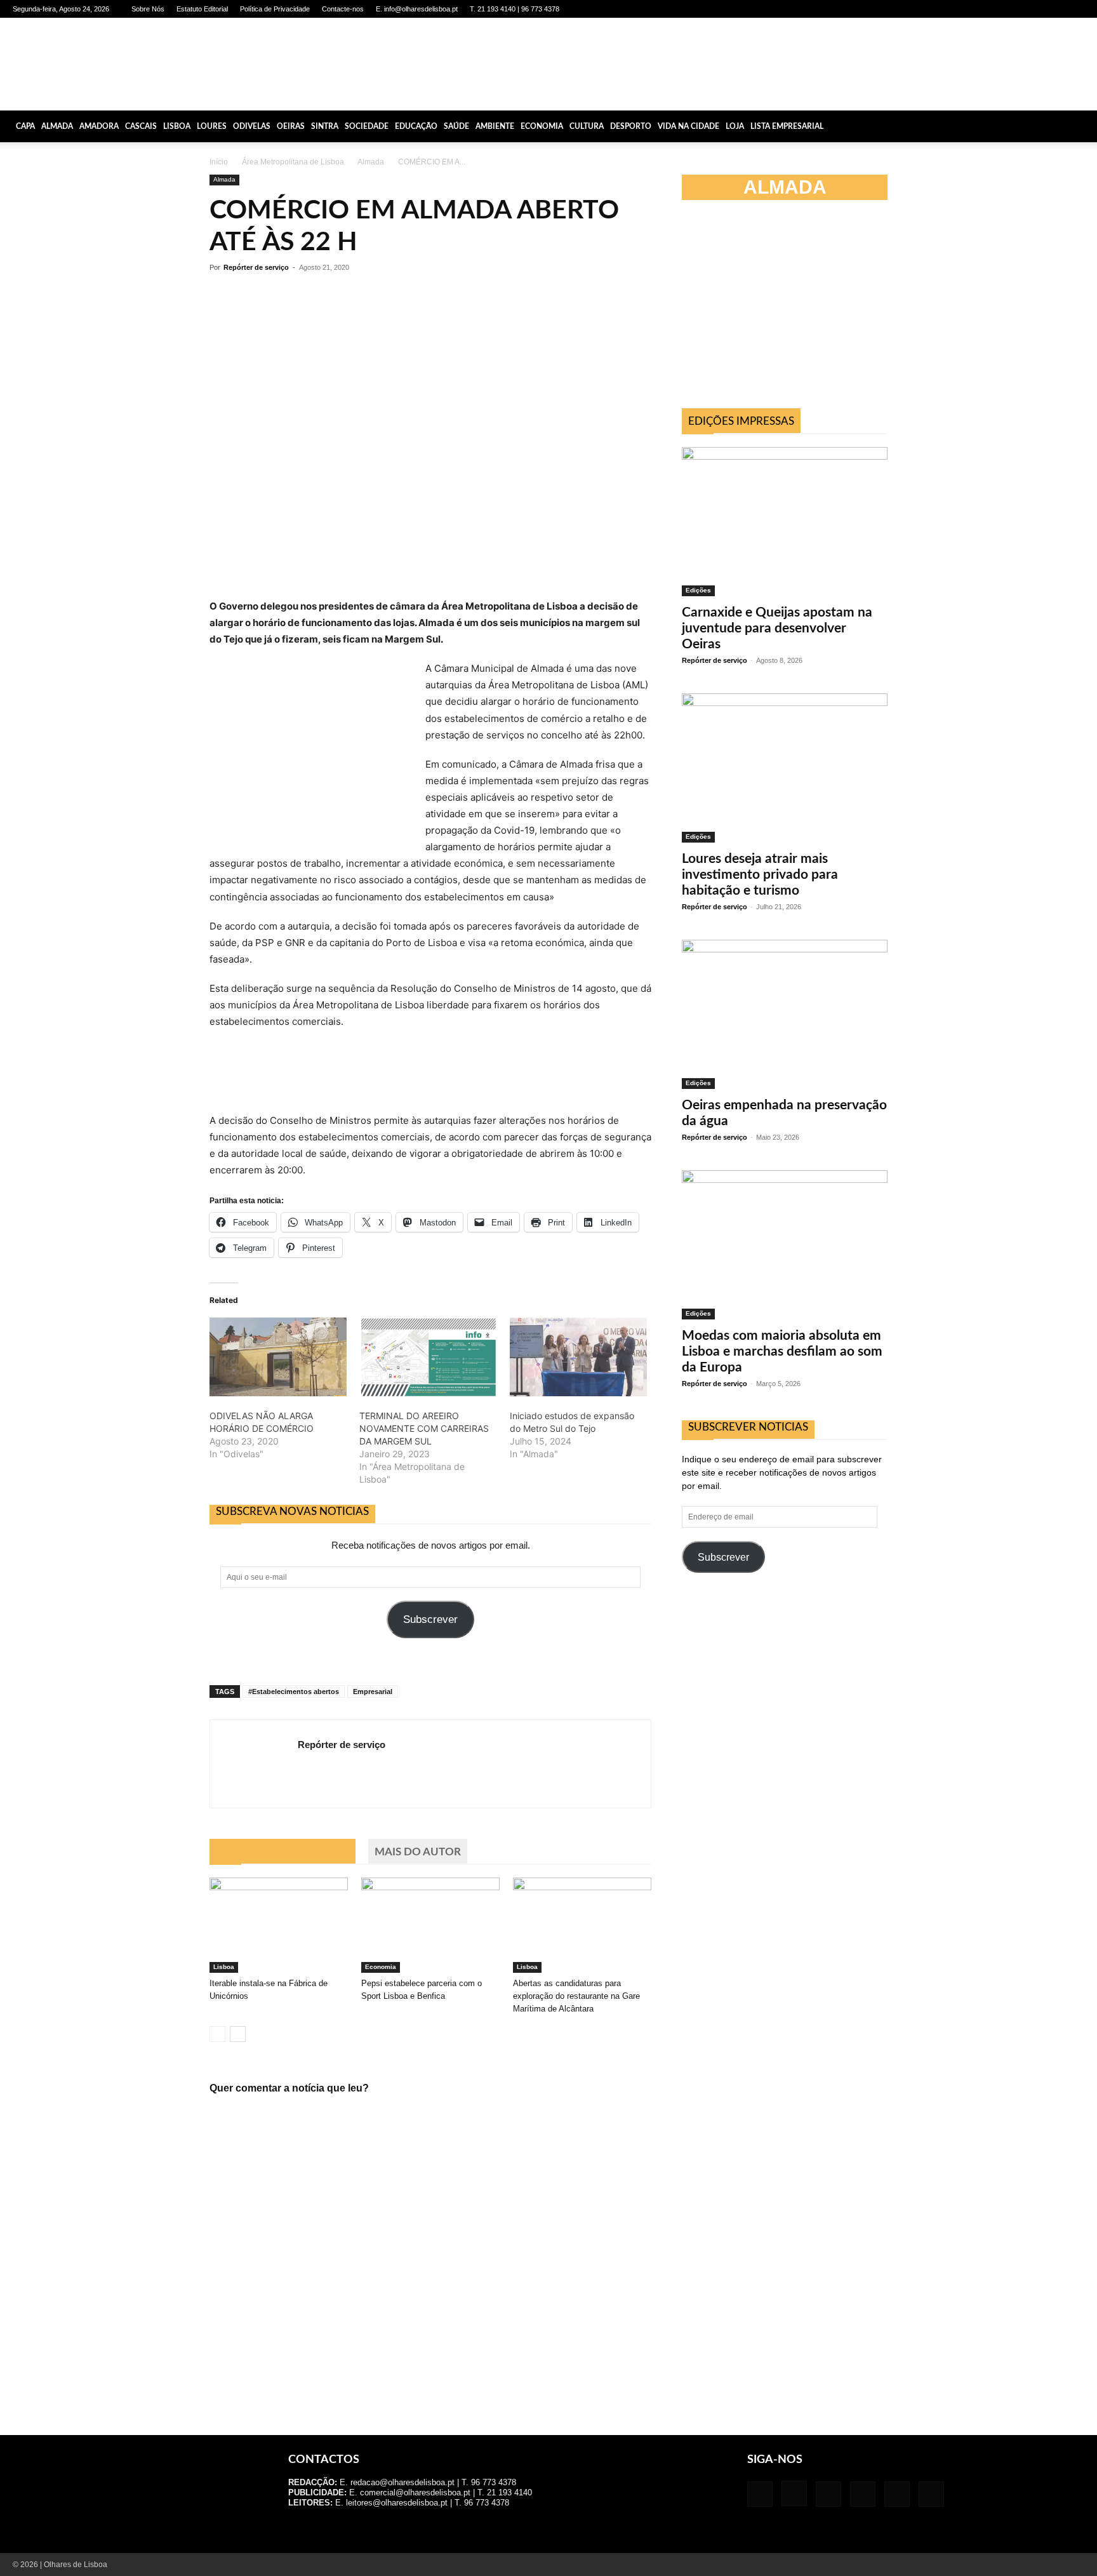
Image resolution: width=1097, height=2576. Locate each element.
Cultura (587, 126)
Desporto (631, 126)
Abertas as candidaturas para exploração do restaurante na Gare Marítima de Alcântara (576, 1996)
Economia (542, 126)
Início (219, 162)
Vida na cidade (688, 126)
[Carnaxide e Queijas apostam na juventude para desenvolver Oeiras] (785, 522)
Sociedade (367, 126)
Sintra (325, 126)
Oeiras (291, 126)
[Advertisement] (785, 310)
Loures (212, 126)
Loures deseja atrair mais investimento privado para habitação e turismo (760, 875)
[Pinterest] (1033, 9)
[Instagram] (991, 9)
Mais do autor (418, 1852)
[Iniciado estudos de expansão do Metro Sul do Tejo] (578, 1357)
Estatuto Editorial (202, 9)
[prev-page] (217, 2034)
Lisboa (177, 126)
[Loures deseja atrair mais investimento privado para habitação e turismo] (785, 768)
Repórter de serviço (256, 267)
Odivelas (252, 126)
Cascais (141, 126)
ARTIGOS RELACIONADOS (283, 1852)
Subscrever (430, 1619)
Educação (416, 126)
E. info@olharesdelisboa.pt (417, 9)
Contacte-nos (343, 9)
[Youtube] (1075, 9)
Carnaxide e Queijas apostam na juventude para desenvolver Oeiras (777, 628)
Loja (735, 126)
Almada (57, 126)
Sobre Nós (148, 9)
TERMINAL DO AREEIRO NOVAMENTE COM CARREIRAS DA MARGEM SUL (424, 1428)
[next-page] (238, 2034)
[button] (1082, 126)
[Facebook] (970, 9)
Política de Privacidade (275, 9)
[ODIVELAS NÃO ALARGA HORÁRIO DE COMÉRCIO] (278, 1357)
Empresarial (373, 1692)
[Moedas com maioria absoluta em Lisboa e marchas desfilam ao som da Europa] (785, 1245)
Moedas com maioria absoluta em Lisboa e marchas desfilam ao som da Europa (782, 1351)
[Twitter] (1054, 9)
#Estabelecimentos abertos (294, 1692)
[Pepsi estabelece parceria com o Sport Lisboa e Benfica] (430, 1925)
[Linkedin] (1012, 9)
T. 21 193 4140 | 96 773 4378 (515, 9)
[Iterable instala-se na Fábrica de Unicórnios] (279, 1925)
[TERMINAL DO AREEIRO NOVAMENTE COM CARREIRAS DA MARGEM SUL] (428, 1357)
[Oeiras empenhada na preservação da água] (785, 1014)
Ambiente (495, 126)
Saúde (456, 126)
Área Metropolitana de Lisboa (293, 162)
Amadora (99, 126)
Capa (25, 126)
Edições (698, 590)
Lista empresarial (787, 126)
